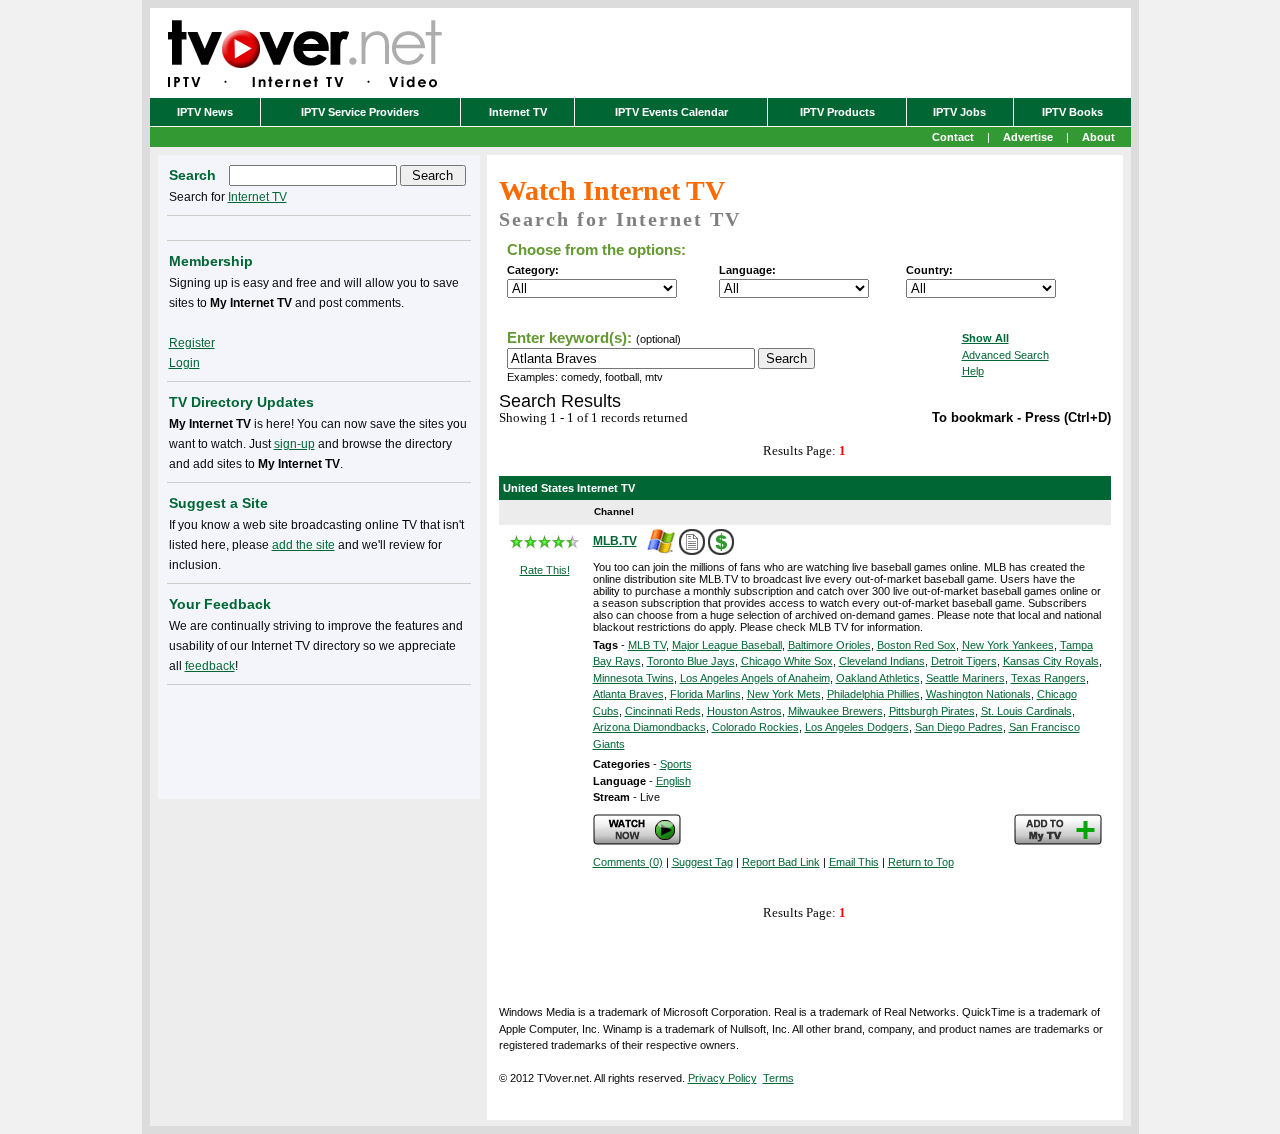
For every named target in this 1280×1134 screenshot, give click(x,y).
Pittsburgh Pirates (932, 711)
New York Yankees (1008, 645)
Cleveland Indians (882, 661)
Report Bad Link (781, 862)
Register (192, 343)
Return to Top (921, 862)
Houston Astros (744, 711)
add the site (303, 545)
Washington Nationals (978, 694)
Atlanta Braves (628, 694)
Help (973, 371)
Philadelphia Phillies (873, 694)
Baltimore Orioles (829, 645)
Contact (953, 137)
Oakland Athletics (878, 678)
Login (184, 363)
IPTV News (205, 112)
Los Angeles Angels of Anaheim (755, 678)
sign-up (294, 444)
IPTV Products (837, 112)
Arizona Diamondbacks (649, 727)
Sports (676, 764)
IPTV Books (1072, 112)
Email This (854, 862)
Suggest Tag (702, 862)
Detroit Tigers (964, 661)
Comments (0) (628, 862)
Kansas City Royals (1051, 661)
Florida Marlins (705, 694)
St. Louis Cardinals (1026, 711)
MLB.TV (615, 541)
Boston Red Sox (916, 645)
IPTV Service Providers (360, 112)
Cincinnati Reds (663, 711)
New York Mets (784, 694)
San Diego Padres (959, 727)
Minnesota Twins (633, 678)
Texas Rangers (1048, 678)
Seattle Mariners (965, 678)
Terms (778, 1078)
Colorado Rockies (755, 727)
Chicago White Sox (787, 661)
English (673, 781)
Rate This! (545, 570)
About (1098, 137)
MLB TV (647, 645)
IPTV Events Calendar (671, 112)
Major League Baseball (727, 645)
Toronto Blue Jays (691, 661)
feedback (210, 666)
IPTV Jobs (959, 112)
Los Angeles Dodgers (857, 727)
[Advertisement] (319, 738)
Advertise (1028, 137)
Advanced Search (1005, 355)
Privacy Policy (722, 1078)
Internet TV (518, 112)
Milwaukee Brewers (835, 711)
